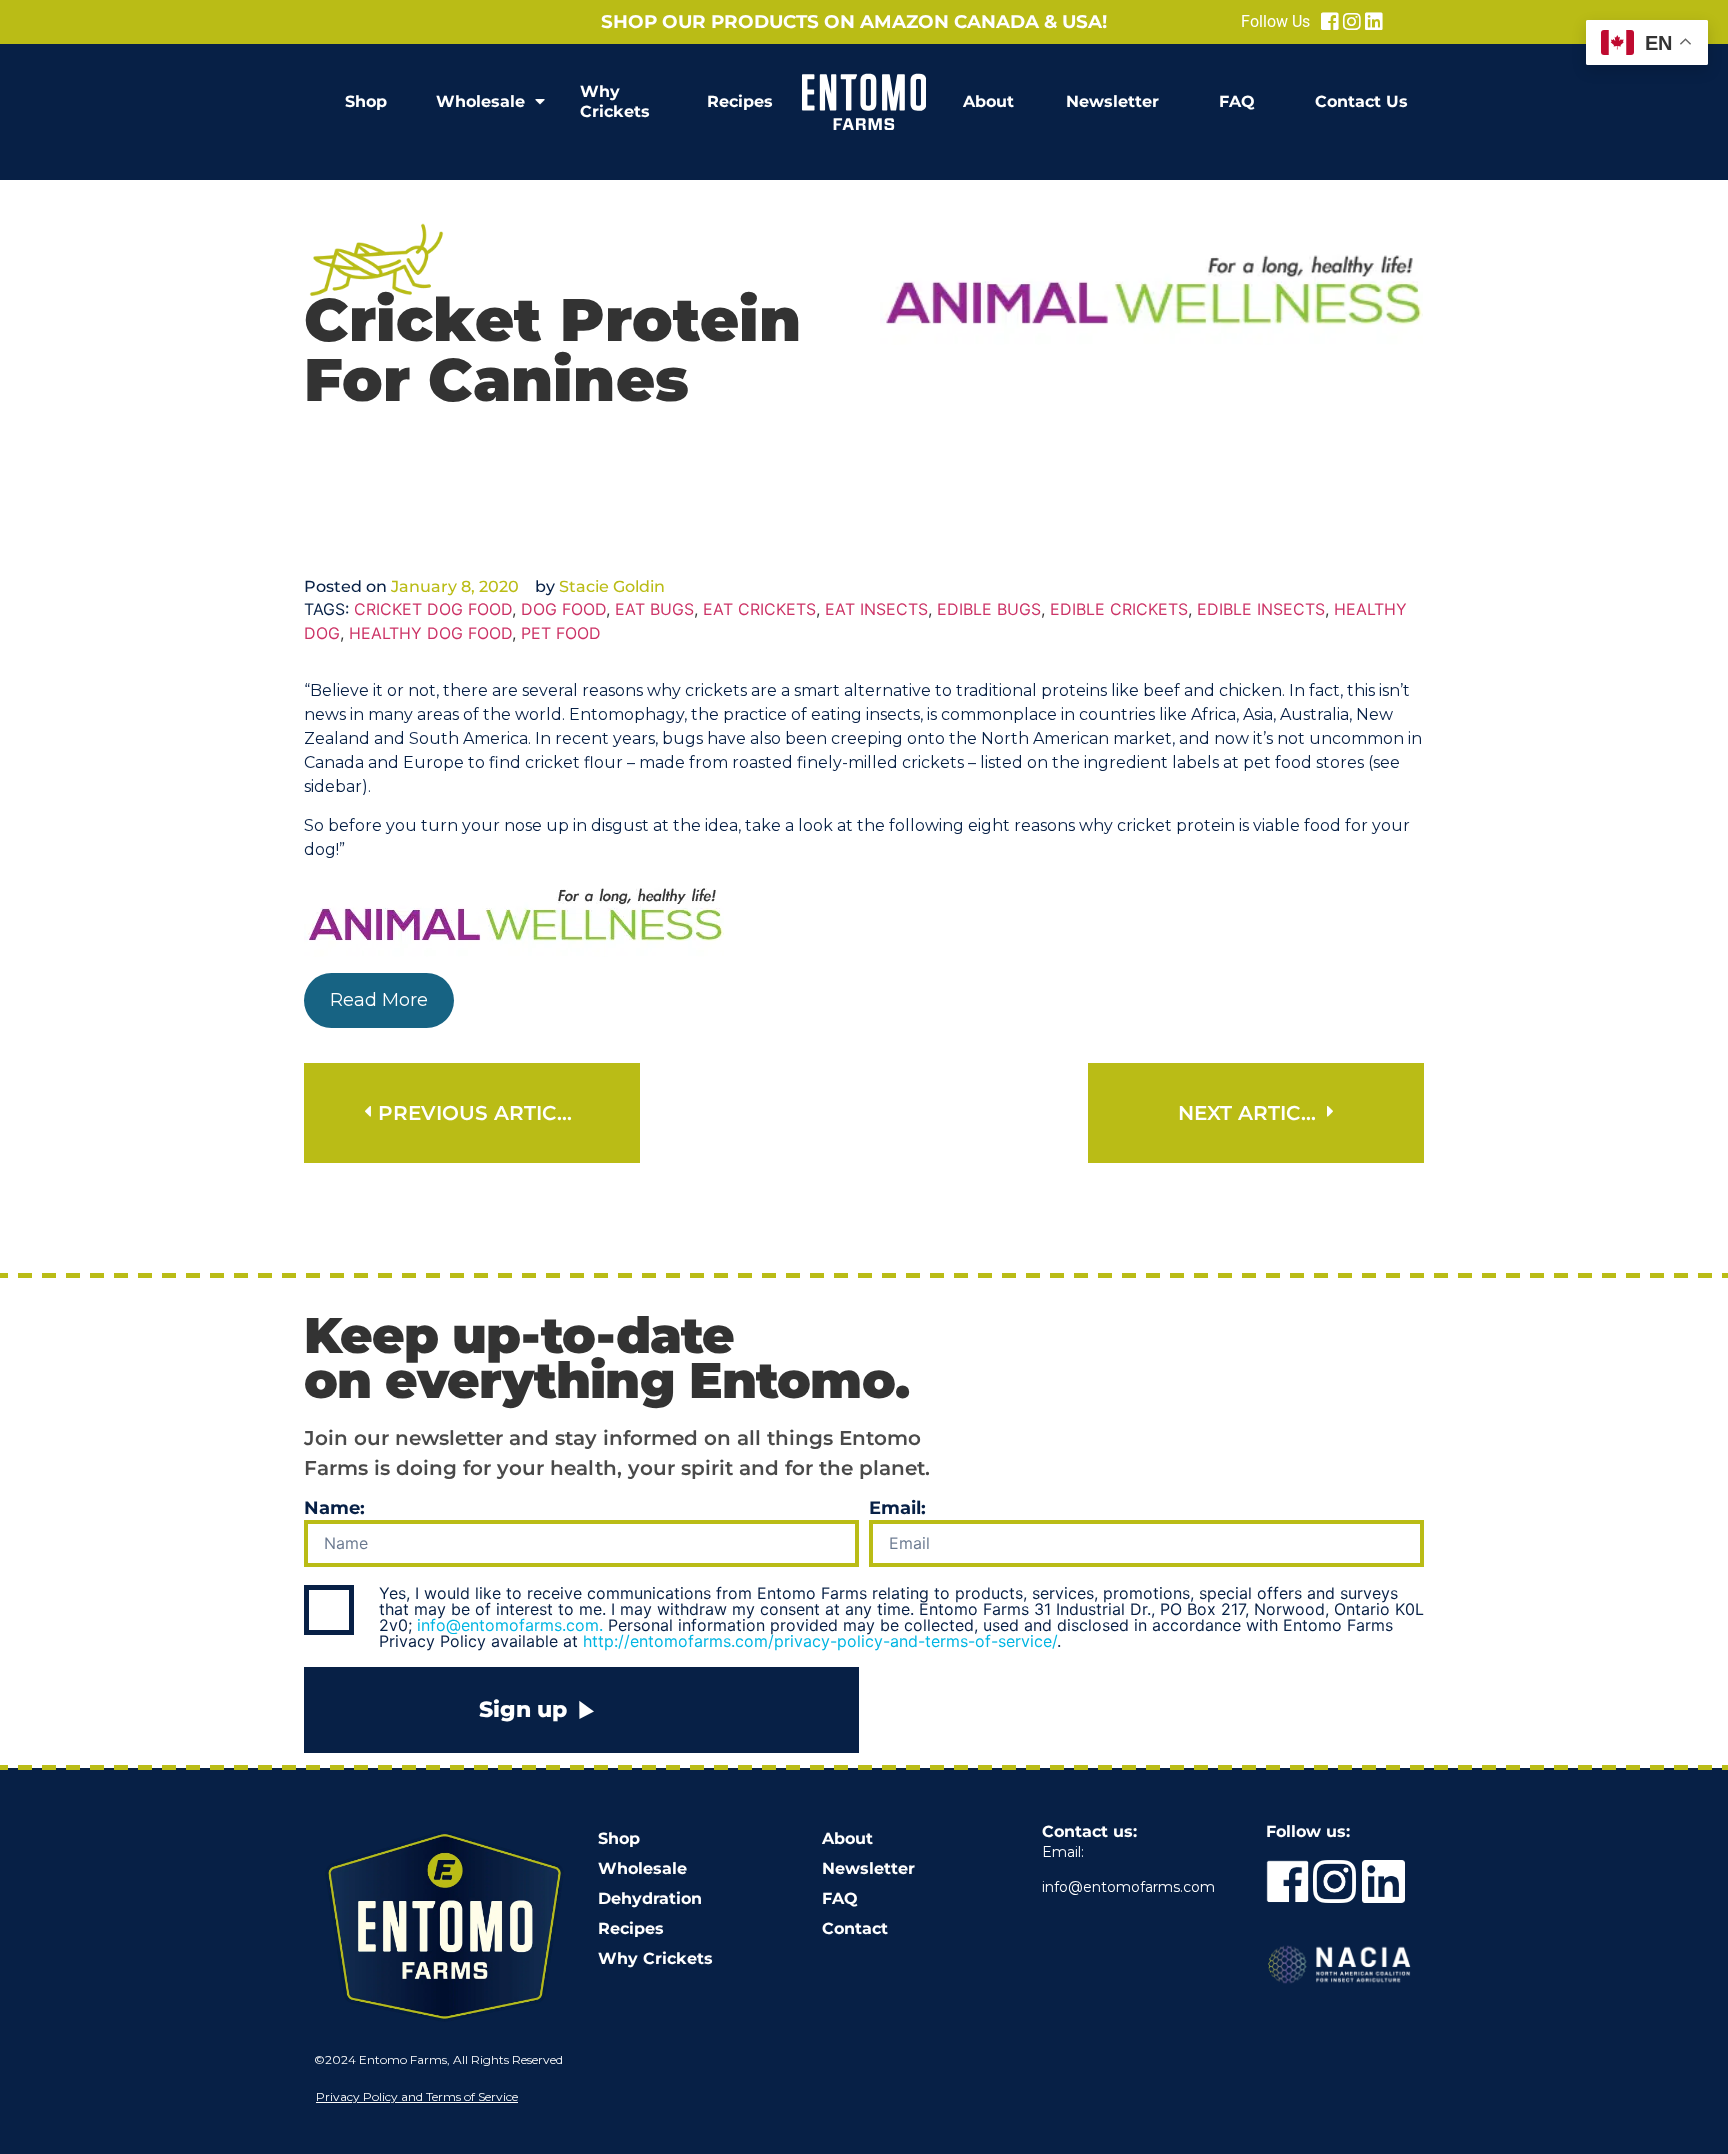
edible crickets (1119, 609)
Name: (334, 1509)
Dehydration (650, 1898)
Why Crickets (615, 101)
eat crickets (759, 609)
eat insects (876, 609)
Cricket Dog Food (433, 609)
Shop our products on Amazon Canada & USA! (854, 21)
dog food (563, 609)
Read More (379, 1000)
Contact (855, 1928)
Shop (366, 101)
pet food (561, 633)
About (988, 101)
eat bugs (654, 609)
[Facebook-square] (1330, 22)
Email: (897, 1509)
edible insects (1261, 609)
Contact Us (1361, 101)
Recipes (740, 101)
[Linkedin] (1374, 22)
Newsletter (1112, 101)
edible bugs (989, 609)
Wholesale (480, 101)
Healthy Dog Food (430, 633)
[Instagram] (1352, 22)
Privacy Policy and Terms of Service (417, 2096)
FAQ (1237, 101)
